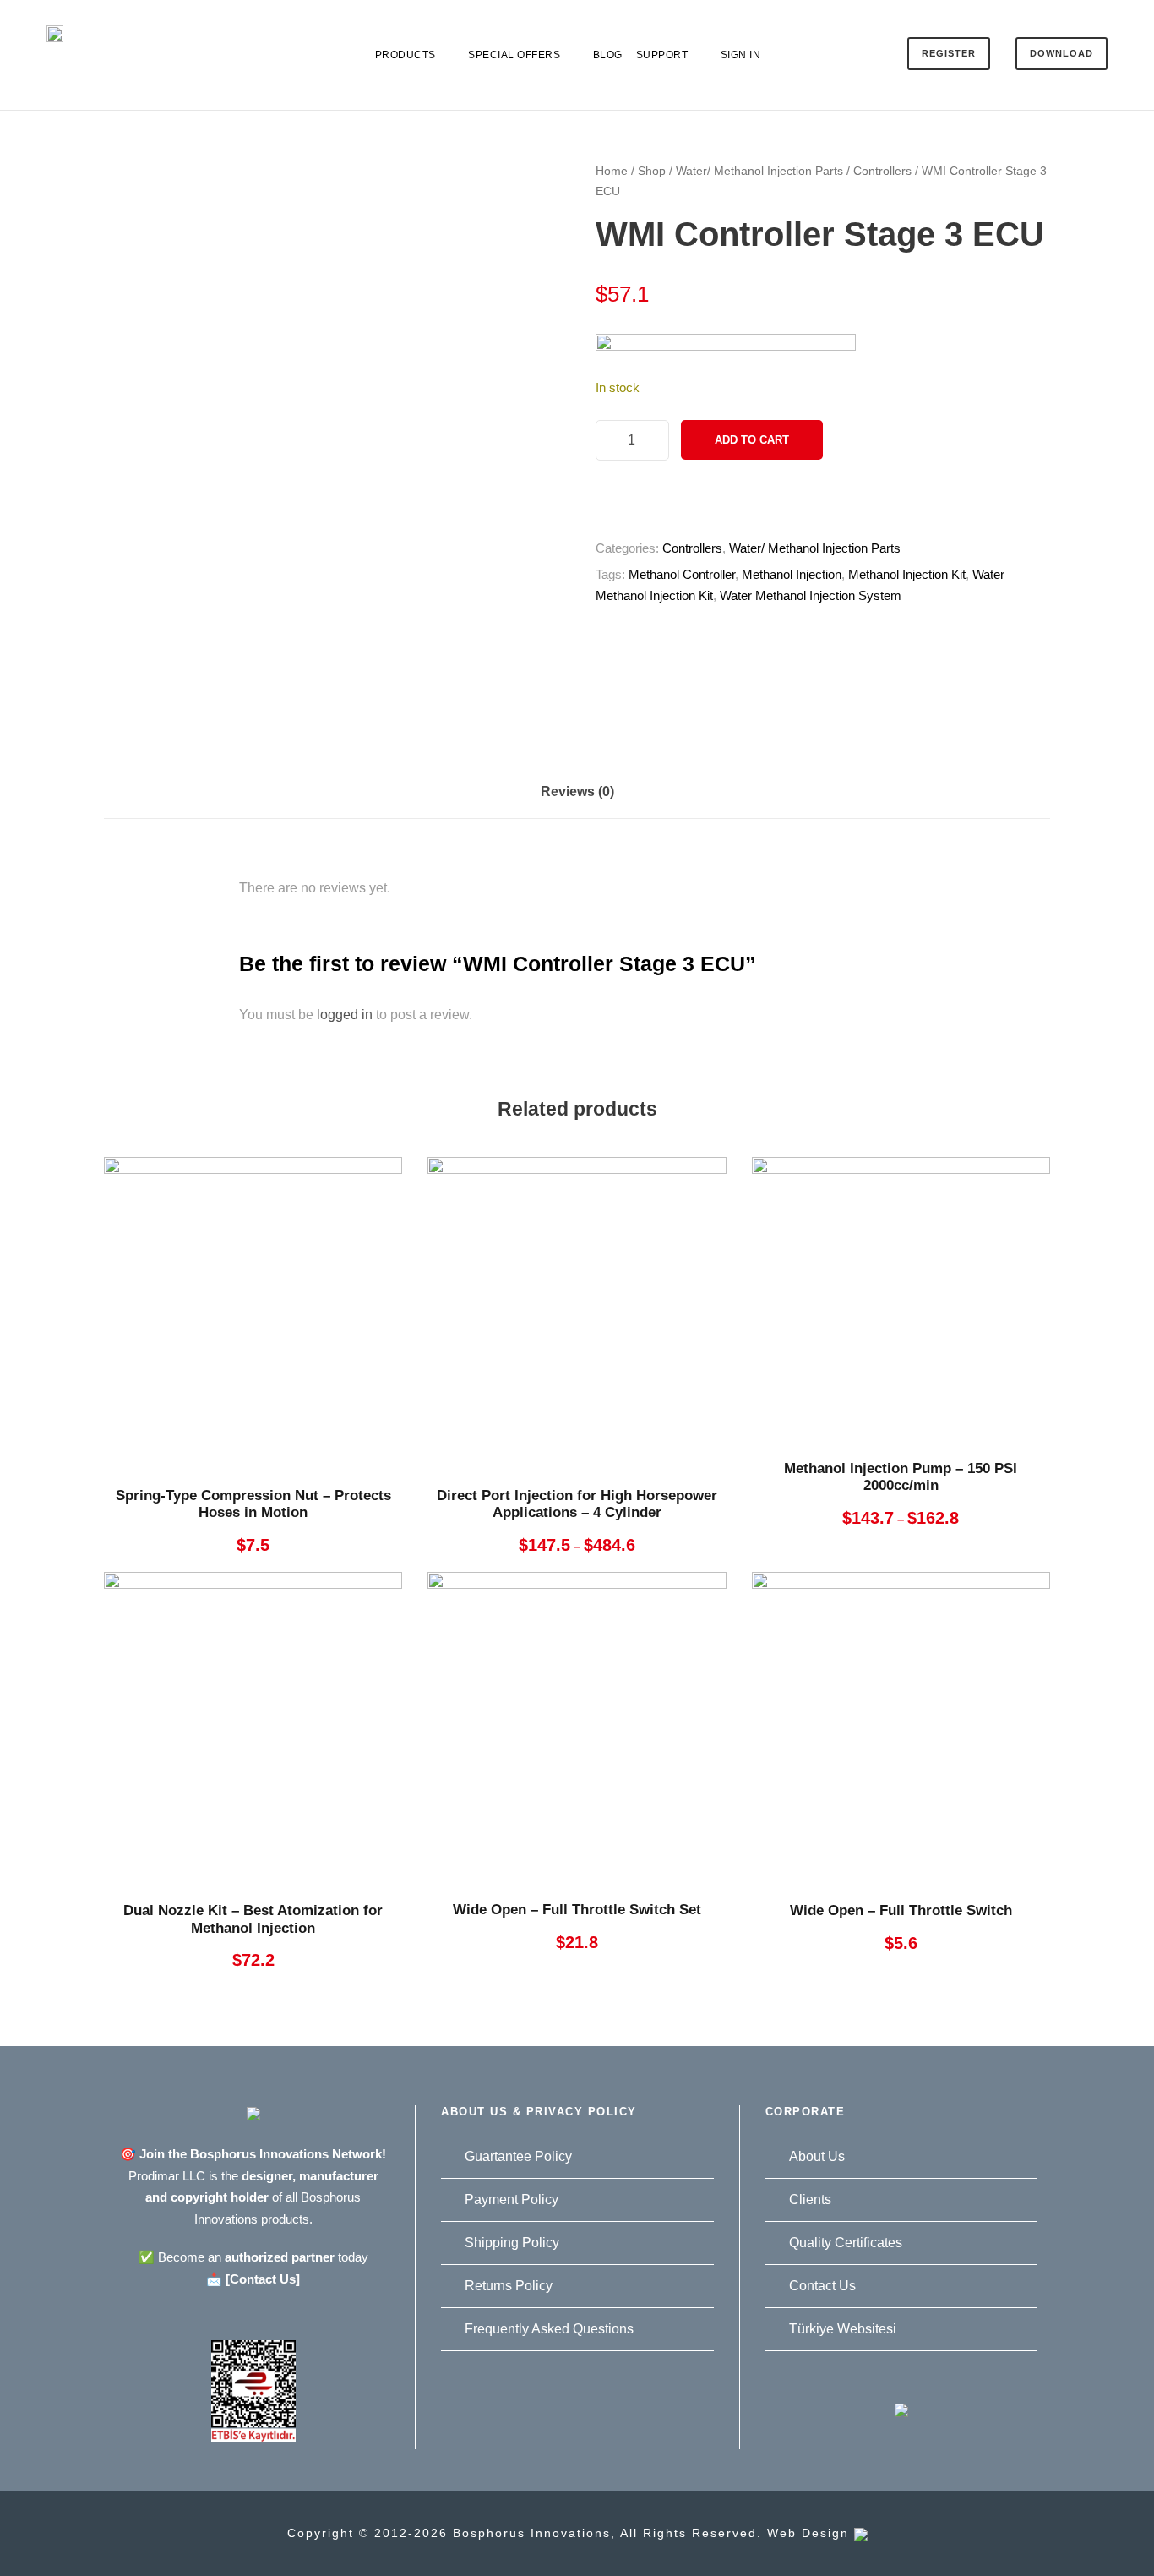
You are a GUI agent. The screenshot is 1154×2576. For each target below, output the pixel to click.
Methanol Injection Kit (907, 574)
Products (406, 55)
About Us (817, 2156)
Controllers (882, 171)
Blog (608, 55)
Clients (810, 2199)
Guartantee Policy (518, 2156)
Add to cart (752, 440)
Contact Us (822, 2286)
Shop (652, 171)
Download (1061, 53)
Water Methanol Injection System (811, 595)
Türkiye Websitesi (843, 2329)
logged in (345, 1015)
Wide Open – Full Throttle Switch (901, 1910)
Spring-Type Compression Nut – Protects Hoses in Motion (253, 1504)
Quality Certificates (846, 2243)
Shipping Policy (512, 2243)
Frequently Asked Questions (549, 2329)
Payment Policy (512, 2199)
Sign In (741, 55)
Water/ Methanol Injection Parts (759, 171)
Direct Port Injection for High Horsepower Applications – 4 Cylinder (577, 1504)
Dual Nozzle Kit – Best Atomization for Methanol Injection (253, 1919)
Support (662, 55)
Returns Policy (509, 2286)
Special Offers (514, 55)
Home (612, 171)
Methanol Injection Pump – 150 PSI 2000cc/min (901, 1477)
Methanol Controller (682, 574)
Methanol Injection (792, 574)
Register (949, 53)
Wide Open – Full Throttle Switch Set (577, 1910)
